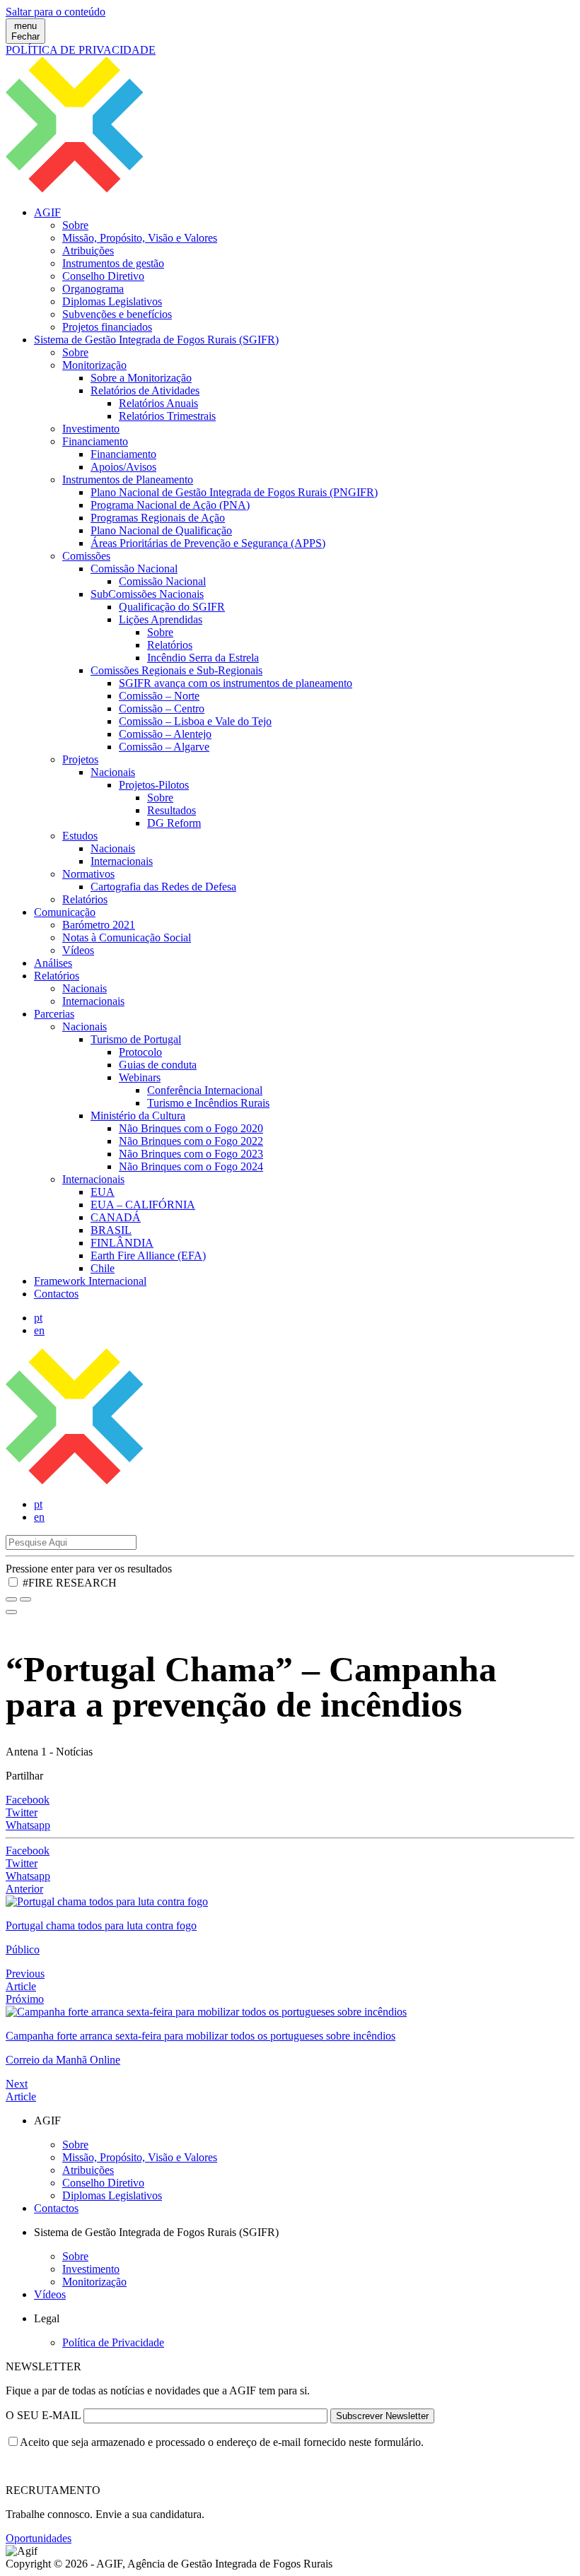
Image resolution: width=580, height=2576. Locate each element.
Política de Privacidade (113, 2342)
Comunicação (65, 912)
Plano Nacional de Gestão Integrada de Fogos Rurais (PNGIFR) (234, 492)
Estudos (80, 836)
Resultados (172, 810)
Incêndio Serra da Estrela (203, 658)
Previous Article (25, 1980)
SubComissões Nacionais (147, 594)
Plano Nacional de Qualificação (161, 530)
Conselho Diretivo (103, 276)
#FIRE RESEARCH (70, 1583)
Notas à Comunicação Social (127, 937)
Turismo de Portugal (136, 1039)
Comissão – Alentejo (165, 734)
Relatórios (170, 645)
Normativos (88, 874)
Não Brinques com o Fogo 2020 (191, 1128)
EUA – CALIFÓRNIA (143, 1205)
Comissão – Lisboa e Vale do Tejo (195, 721)
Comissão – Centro (162, 708)
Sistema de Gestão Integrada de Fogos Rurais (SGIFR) (156, 340)
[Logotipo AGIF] (290, 1480)
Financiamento (95, 441)
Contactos (56, 1294)
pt (38, 1318)
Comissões (86, 556)
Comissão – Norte (159, 696)
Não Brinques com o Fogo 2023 (191, 1154)
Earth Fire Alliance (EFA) (148, 1255)
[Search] (25, 1599)
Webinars (140, 1077)
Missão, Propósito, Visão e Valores (140, 238)
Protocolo (140, 1052)
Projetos (80, 759)
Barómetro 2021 (99, 925)
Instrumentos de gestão (113, 263)
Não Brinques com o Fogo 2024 (191, 1166)
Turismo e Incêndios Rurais (208, 1103)
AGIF (47, 212)
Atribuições (88, 251)
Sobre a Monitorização (141, 378)
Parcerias (54, 1014)
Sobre (75, 225)
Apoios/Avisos (123, 467)
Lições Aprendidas (161, 619)
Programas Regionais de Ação (158, 518)
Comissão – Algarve (164, 747)
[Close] (11, 1612)
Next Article (21, 2090)
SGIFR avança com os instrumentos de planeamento (236, 683)
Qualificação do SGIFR (172, 607)
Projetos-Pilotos (154, 785)
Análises (53, 963)
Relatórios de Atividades (145, 390)
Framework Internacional (90, 1281)
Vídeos (78, 950)
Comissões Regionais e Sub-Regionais (176, 670)
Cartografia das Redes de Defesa (163, 887)
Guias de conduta (158, 1065)
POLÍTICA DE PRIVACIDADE (81, 50)
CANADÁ (116, 1217)
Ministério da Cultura (138, 1116)
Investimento (91, 429)
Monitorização (94, 365)
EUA (103, 1192)
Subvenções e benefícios (117, 314)
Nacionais (113, 772)
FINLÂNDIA (122, 1243)
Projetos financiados (107, 327)
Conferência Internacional (205, 1090)
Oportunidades (39, 2538)
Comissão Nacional (134, 569)
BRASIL (111, 1230)
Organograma (93, 289)
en (39, 1330)
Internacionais (122, 861)
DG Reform (174, 823)
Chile (103, 1268)
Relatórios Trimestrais (167, 416)
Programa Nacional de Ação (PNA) (170, 505)
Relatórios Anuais (158, 403)
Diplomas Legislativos (112, 301)
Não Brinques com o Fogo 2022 (191, 1141)
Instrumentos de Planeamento (128, 480)
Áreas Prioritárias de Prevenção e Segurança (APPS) (208, 543)
